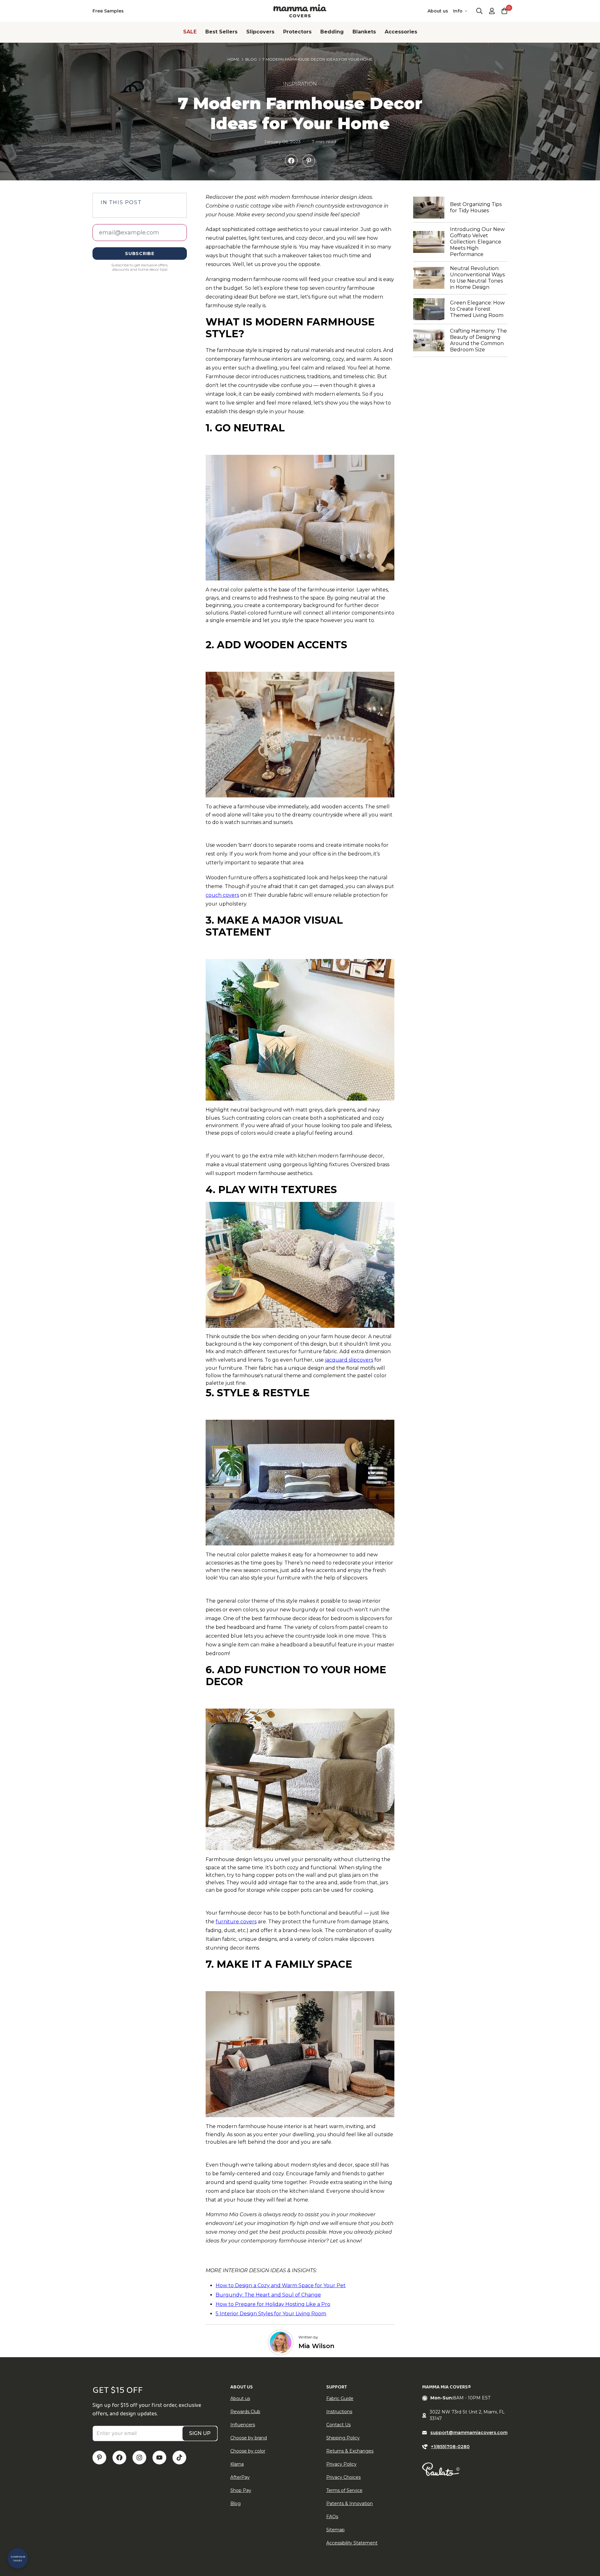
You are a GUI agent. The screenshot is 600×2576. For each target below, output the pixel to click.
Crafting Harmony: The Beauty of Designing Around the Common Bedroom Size (479, 340)
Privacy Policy (341, 2464)
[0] (504, 11)
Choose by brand (249, 2438)
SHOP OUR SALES (18, 2558)
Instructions (339, 2412)
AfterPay (240, 2477)
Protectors (297, 32)
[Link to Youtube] (159, 2458)
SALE (190, 32)
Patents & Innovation (350, 2503)
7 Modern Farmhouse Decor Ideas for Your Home (317, 59)
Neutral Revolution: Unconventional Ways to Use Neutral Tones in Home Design (479, 278)
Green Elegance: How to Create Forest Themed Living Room (479, 309)
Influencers (243, 2425)
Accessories (401, 32)
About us (438, 11)
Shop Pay (241, 2490)
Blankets (364, 32)
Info (458, 11)
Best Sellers (221, 32)
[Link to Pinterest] (99, 2458)
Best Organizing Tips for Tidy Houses (479, 207)
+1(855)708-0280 (450, 2447)
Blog (251, 59)
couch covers (222, 895)
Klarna (237, 2464)
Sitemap (335, 2530)
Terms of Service (344, 2490)
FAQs (332, 2517)
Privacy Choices (343, 2477)
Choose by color (248, 2451)
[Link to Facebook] (119, 2458)
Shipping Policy (343, 2438)
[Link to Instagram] (139, 2458)
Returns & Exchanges (350, 2451)
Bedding (332, 32)
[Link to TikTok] (179, 2458)
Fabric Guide (340, 2398)
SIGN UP (200, 2433)
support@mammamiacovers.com (469, 2433)
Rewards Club (245, 2412)
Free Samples (108, 11)
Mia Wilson (316, 2346)
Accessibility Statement (352, 2543)
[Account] (492, 11)
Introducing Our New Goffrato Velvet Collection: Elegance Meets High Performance (479, 242)
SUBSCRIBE (140, 254)
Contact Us (338, 2425)
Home (234, 59)
